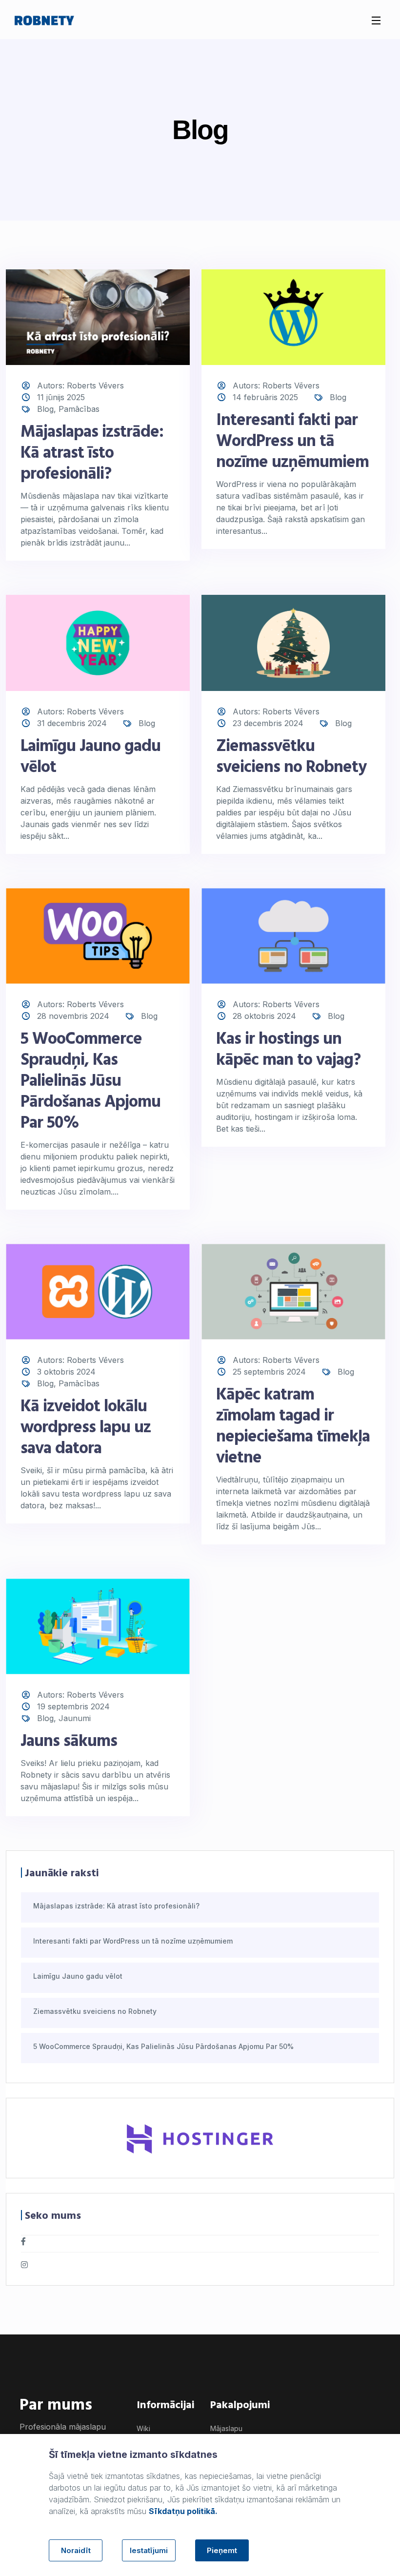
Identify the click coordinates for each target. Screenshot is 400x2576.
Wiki (143, 2428)
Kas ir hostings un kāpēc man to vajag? (288, 1050)
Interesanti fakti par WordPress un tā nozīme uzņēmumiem (292, 442)
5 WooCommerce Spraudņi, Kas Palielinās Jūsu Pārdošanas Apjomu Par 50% (90, 1082)
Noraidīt (76, 2550)
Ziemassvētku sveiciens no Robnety (291, 757)
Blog (45, 409)
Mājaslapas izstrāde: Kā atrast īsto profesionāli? (92, 454)
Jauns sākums (69, 1742)
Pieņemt (222, 2550)
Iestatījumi (149, 2550)
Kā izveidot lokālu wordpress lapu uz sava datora (86, 1428)
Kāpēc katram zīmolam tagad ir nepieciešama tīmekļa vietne (293, 1427)
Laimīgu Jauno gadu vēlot (90, 757)
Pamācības (79, 409)
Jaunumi (75, 1718)
